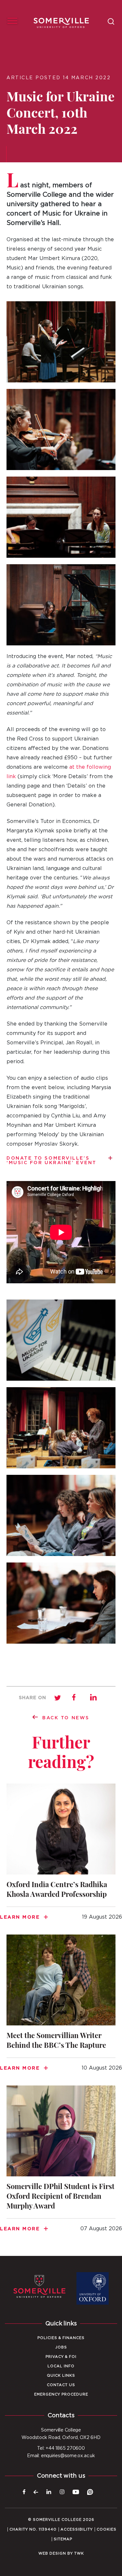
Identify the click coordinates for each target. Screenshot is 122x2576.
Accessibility (77, 2529)
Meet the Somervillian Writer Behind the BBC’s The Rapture (61, 2007)
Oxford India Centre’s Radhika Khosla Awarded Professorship (61, 1856)
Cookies (107, 2529)
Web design (52, 2553)
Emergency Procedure (61, 2394)
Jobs (61, 2347)
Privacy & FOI (61, 2357)
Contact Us (61, 2385)
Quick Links (61, 2376)
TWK (79, 2553)
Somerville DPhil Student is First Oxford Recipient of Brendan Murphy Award (61, 2163)
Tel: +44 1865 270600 (61, 2448)
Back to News (66, 1718)
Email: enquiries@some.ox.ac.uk (61, 2456)
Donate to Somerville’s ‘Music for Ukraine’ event (52, 1161)
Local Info (61, 2366)
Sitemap (63, 2539)
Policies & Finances (61, 2338)
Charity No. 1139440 (33, 2529)
